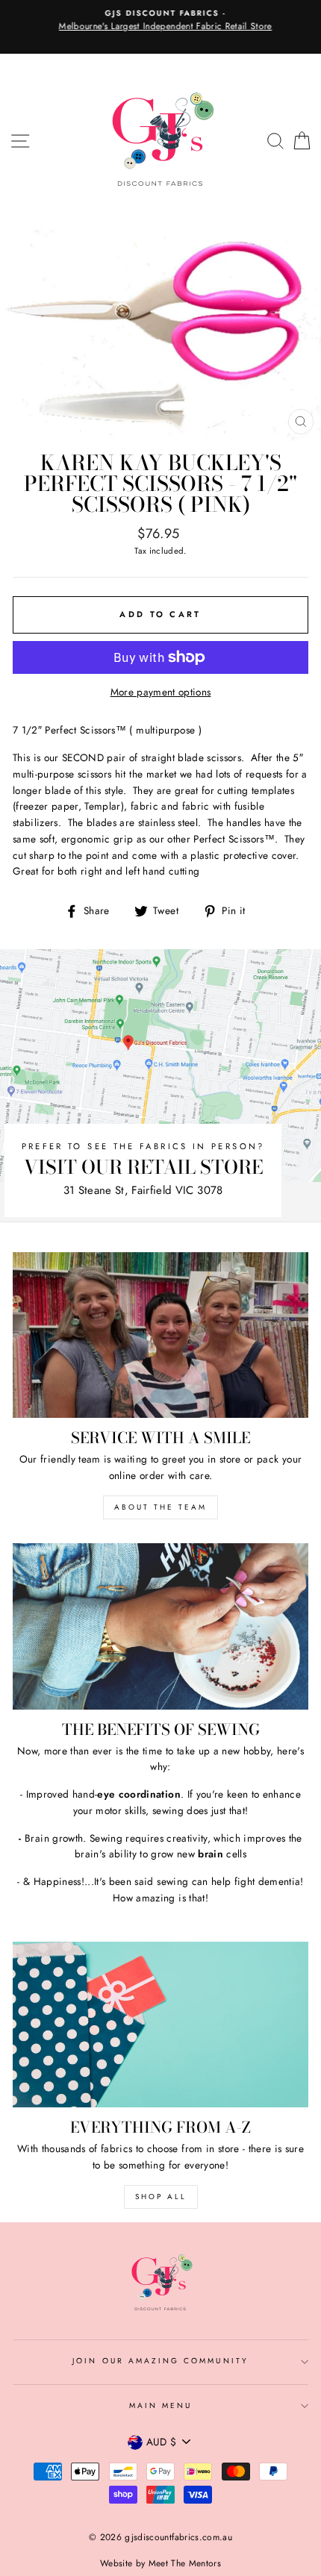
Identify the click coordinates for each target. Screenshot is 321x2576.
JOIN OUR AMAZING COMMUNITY (160, 2361)
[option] (160, 21)
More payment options (161, 692)
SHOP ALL (161, 2197)
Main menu (161, 2405)
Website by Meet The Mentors (160, 2563)
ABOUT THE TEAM (160, 1507)
